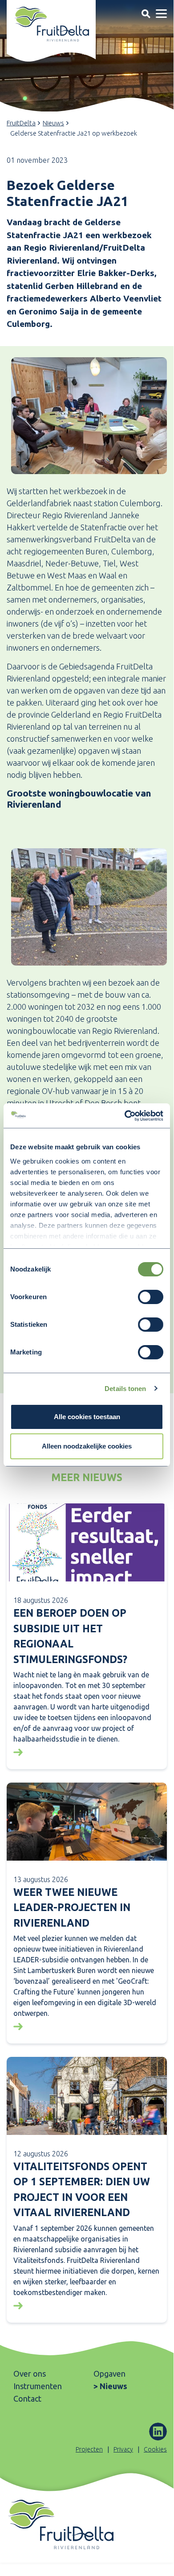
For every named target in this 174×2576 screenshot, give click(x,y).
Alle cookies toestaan (87, 1417)
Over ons (30, 2374)
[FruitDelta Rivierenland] (51, 24)
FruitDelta (21, 123)
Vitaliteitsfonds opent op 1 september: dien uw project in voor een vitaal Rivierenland (82, 2190)
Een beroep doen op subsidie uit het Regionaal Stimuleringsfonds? (70, 1636)
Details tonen (125, 1389)
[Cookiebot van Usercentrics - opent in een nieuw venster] (125, 1116)
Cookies (155, 2449)
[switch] (151, 1297)
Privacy (123, 2449)
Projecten (89, 2449)
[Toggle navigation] (146, 14)
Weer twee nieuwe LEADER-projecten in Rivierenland (72, 1907)
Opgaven (109, 2374)
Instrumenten (38, 2386)
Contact (27, 2398)
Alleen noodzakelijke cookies (87, 1446)
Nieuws (53, 123)
